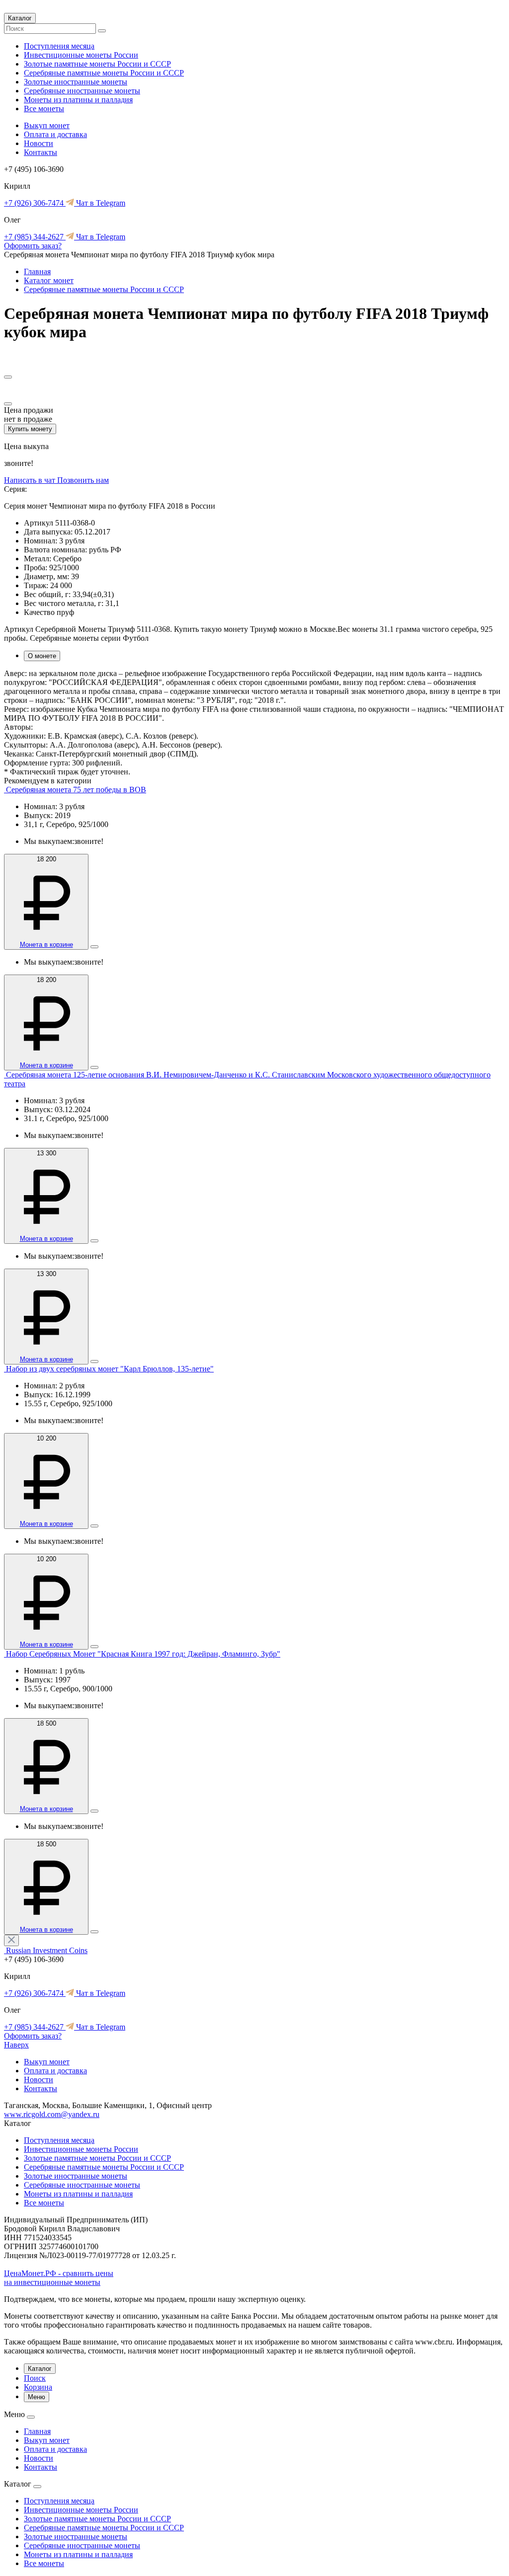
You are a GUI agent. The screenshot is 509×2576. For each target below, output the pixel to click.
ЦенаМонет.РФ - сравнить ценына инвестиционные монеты (59, 2278)
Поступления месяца (59, 46)
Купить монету (30, 429)
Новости (39, 143)
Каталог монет (49, 280)
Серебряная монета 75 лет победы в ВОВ (76, 790)
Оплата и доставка (55, 134)
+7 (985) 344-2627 (35, 237)
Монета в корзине (46, 945)
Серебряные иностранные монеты (82, 91)
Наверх (16, 2045)
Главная (37, 271)
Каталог (20, 18)
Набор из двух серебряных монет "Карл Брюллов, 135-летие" (110, 1369)
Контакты (41, 152)
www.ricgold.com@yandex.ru (52, 2114)
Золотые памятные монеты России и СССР (97, 64)
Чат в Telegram (100, 203)
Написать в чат (31, 480)
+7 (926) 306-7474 (35, 203)
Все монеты (44, 109)
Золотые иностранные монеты (76, 82)
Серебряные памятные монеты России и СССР (104, 73)
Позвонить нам (83, 480)
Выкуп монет (47, 125)
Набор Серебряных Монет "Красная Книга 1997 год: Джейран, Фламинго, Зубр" (143, 1654)
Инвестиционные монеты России (81, 55)
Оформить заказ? (33, 246)
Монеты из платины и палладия (78, 100)
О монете (42, 656)
